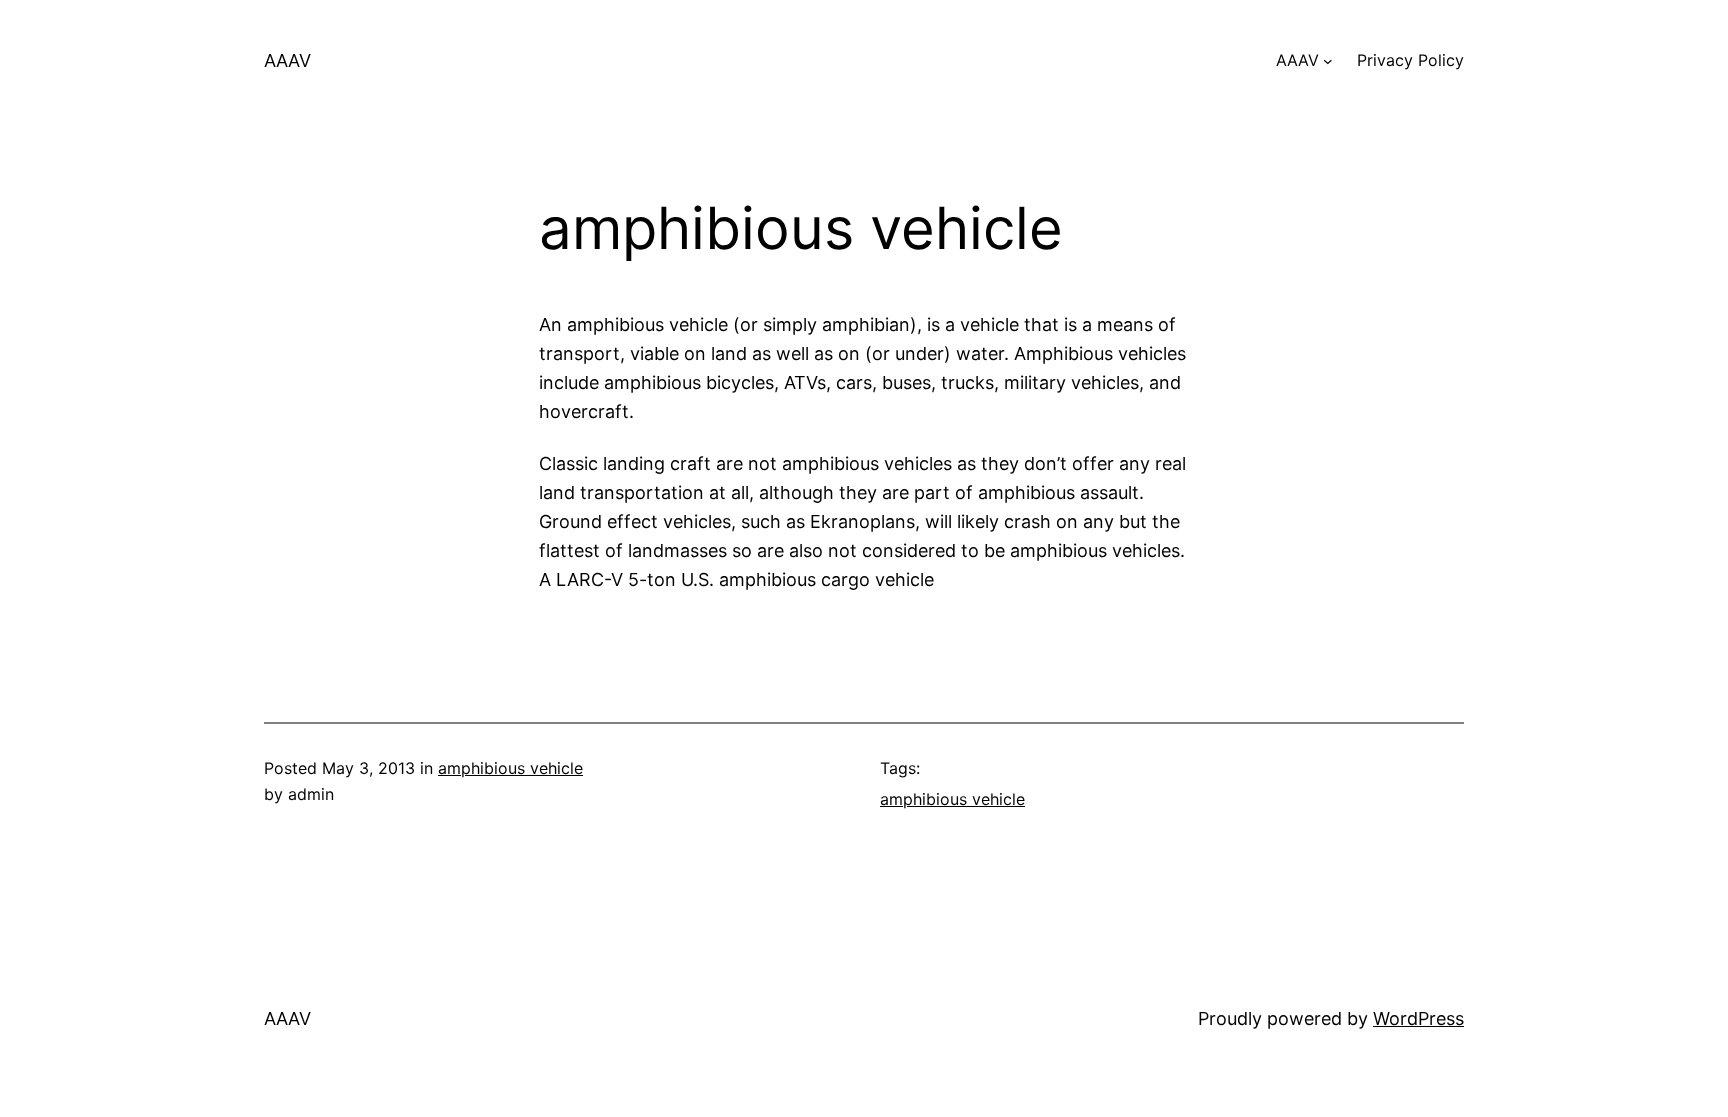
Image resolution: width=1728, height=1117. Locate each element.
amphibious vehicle (510, 768)
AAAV (287, 60)
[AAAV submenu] (1328, 61)
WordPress (1418, 1018)
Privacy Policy (1410, 60)
